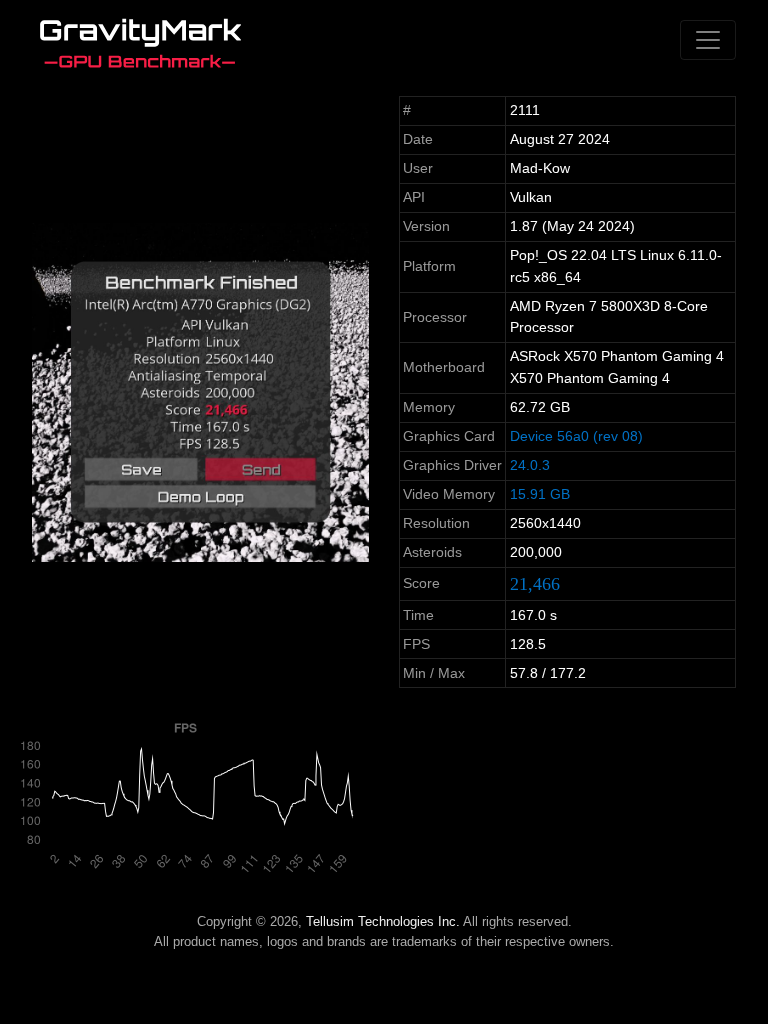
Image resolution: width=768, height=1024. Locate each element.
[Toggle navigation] (708, 40)
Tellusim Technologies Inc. (383, 921)
